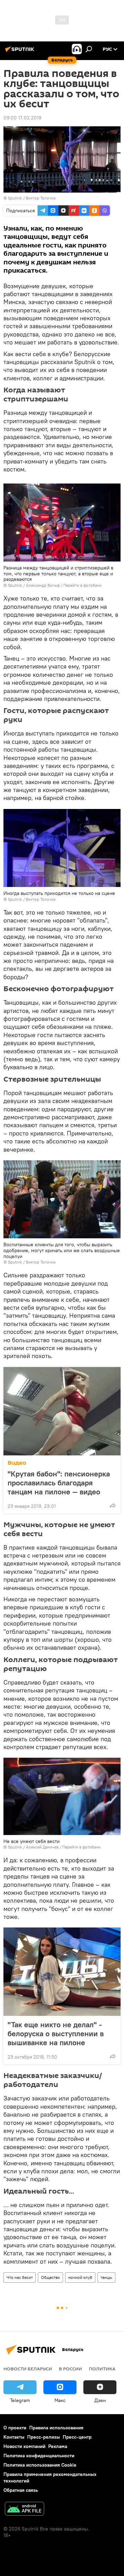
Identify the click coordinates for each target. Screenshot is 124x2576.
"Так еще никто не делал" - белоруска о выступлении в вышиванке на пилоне (56, 2033)
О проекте (15, 2428)
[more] (113, 1505)
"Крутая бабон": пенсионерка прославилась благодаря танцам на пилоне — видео (59, 1483)
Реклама (58, 2446)
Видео (17, 1463)
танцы (106, 2277)
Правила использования (56, 2428)
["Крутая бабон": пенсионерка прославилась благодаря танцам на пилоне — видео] (62, 1411)
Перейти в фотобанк (82, 585)
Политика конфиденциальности (39, 2456)
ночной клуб (80, 2277)
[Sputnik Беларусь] (21, 52)
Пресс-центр (77, 2437)
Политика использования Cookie (40, 2465)
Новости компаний (24, 2446)
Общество (50, 2277)
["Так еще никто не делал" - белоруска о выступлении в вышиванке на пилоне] (62, 1972)
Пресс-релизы (44, 2437)
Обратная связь (21, 2490)
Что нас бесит (20, 2277)
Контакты (14, 2437)
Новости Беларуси (28, 2369)
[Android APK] (24, 2510)
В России (70, 2369)
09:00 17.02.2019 (22, 118)
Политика (102, 2369)
